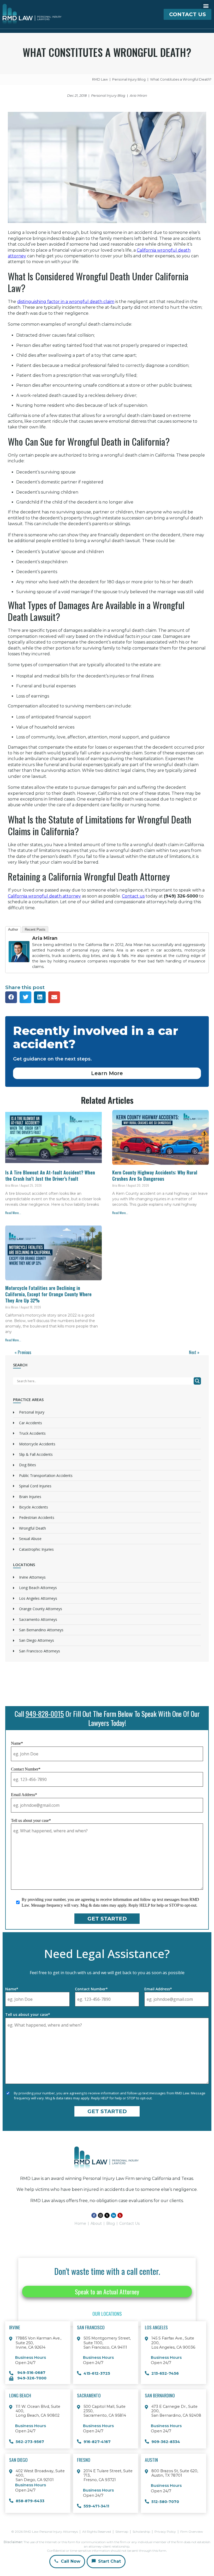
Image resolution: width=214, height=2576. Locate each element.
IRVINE (15, 2327)
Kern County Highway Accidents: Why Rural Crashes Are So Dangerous (155, 1175)
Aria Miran (45, 938)
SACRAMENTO (89, 2395)
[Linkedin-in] (114, 2215)
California (44, 896)
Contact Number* (26, 1769)
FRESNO (84, 2460)
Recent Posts (35, 929)
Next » (194, 1352)
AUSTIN (151, 2460)
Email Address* (24, 1795)
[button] (206, 6)
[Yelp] (120, 2215)
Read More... (13, 1213)
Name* (17, 1743)
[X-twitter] (107, 2215)
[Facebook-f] (94, 2215)
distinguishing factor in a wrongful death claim (66, 302)
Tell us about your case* (31, 1820)
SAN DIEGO (18, 2460)
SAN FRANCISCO (91, 2327)
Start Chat (109, 2561)
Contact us (133, 896)
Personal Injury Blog (108, 96)
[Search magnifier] (197, 1381)
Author (13, 929)
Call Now (70, 2561)
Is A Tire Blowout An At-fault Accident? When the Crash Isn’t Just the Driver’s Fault (50, 1175)
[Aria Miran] (19, 966)
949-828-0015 (45, 1714)
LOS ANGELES (156, 2327)
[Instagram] (100, 2215)
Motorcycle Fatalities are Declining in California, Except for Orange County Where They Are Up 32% (48, 1294)
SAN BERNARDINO (160, 2395)
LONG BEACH (20, 2395)
